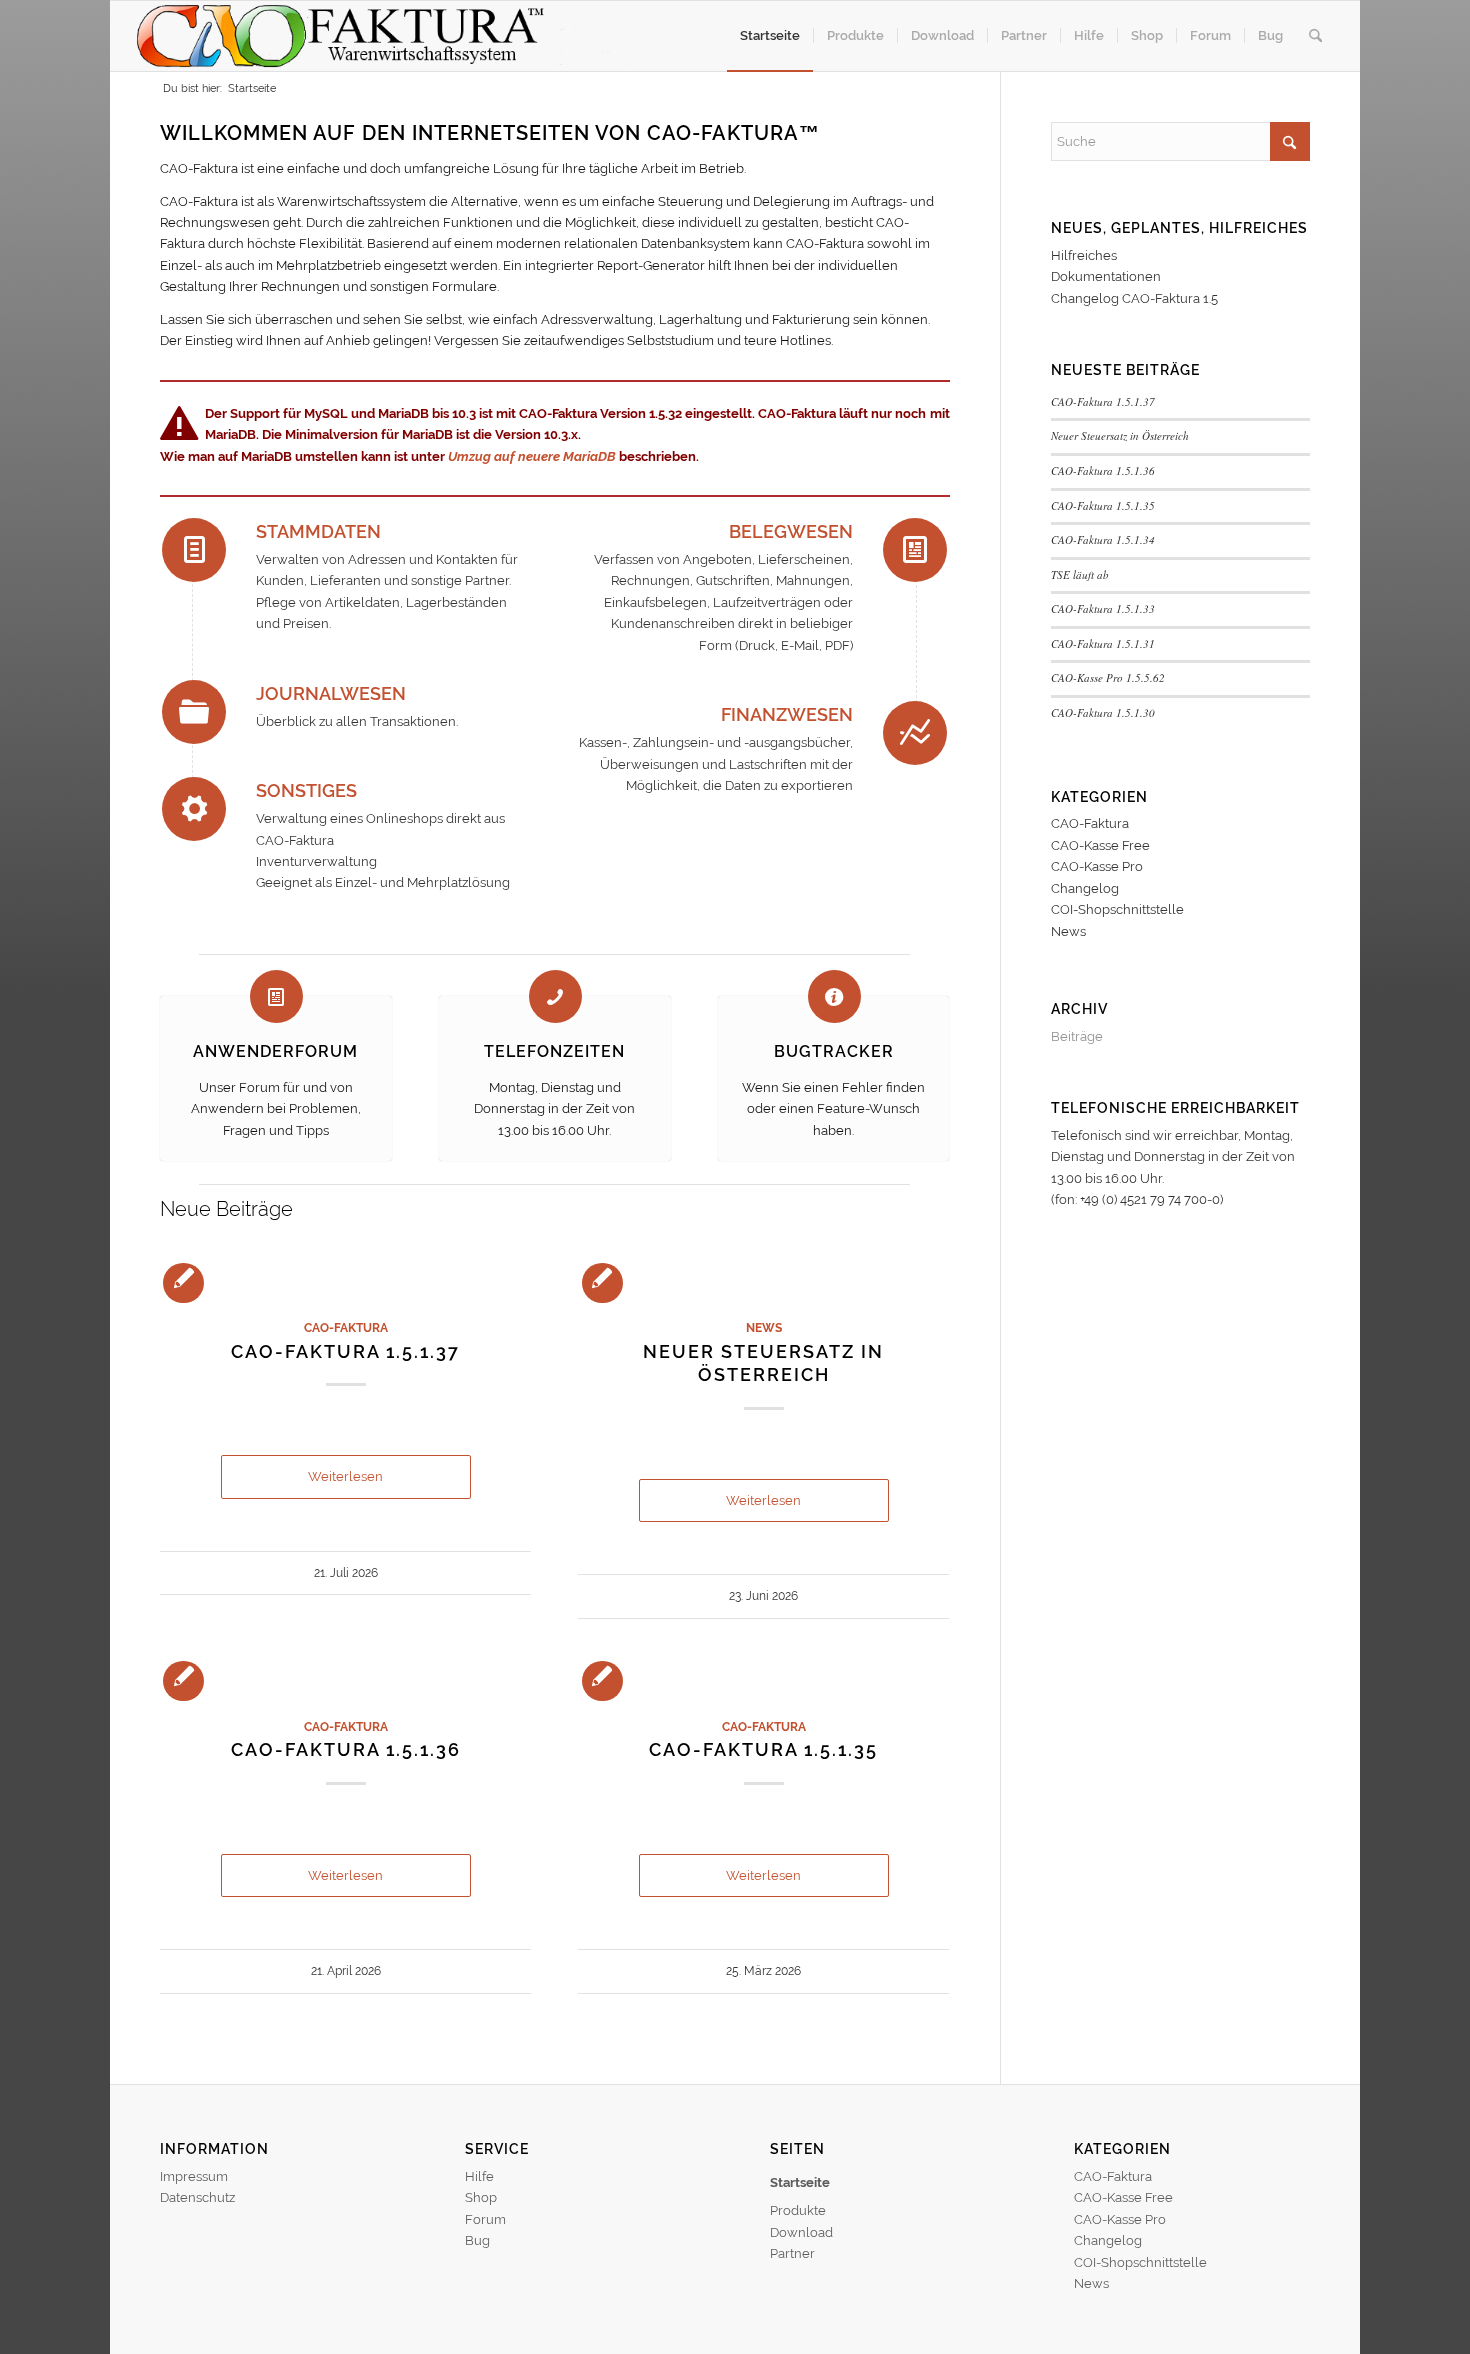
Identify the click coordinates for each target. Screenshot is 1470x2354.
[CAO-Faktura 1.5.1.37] (345, 1281)
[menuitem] (770, 36)
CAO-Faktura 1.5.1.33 (1103, 608)
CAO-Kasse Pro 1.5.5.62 (1108, 677)
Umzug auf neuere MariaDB (532, 456)
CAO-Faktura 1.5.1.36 (346, 1749)
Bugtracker (834, 1051)
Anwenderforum (275, 1051)
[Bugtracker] (834, 996)
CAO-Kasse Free (1100, 845)
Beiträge (1077, 1036)
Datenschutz (197, 2197)
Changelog (1085, 888)
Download (801, 2232)
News (764, 1328)
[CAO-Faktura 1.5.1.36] (345, 1680)
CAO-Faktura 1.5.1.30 (1103, 712)
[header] (391, 36)
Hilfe (479, 2176)
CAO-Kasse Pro (1097, 866)
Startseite (800, 2182)
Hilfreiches (1084, 255)
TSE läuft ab (1080, 574)
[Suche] (1315, 36)
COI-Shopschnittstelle (1117, 909)
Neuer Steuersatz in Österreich (1120, 435)
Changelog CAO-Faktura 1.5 (1134, 298)
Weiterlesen (345, 1476)
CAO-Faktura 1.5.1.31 (1103, 643)
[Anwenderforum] (276, 996)
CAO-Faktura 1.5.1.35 (763, 1749)
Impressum (194, 2176)
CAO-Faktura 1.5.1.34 (1103, 539)
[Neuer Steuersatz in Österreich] (763, 1281)
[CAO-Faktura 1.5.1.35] (763, 1680)
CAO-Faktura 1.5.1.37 (345, 1351)
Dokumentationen (1106, 276)
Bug (477, 2240)
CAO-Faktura (346, 1328)
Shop (481, 2197)
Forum (485, 2219)
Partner (792, 2253)
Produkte (798, 2210)
